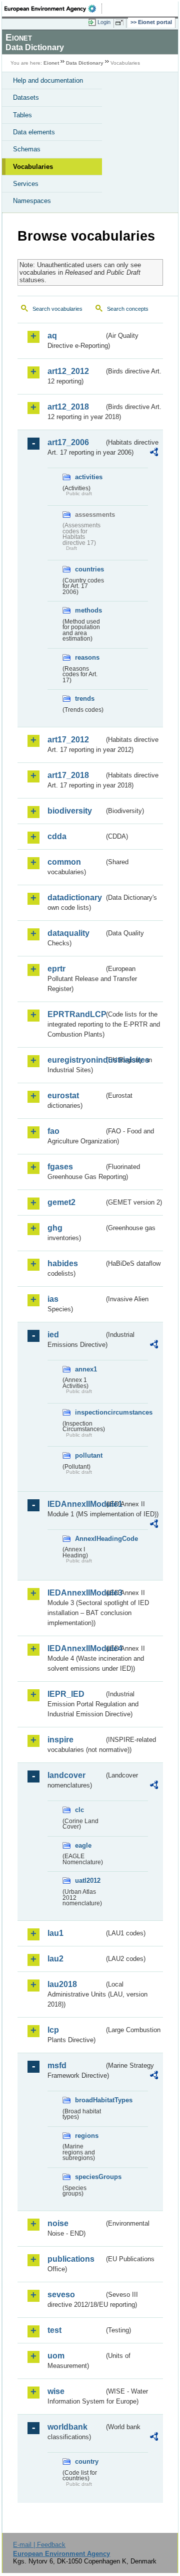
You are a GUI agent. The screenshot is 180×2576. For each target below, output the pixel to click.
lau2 (55, 1959)
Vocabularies (33, 167)
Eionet (51, 63)
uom (56, 2356)
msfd (57, 2065)
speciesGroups (90, 2177)
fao (53, 1131)
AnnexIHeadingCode (90, 1539)
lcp (53, 2030)
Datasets (26, 97)
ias (53, 1299)
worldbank (67, 2427)
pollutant (89, 1455)
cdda (57, 836)
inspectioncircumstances (90, 1412)
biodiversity (70, 811)
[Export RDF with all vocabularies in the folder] (154, 453)
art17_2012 (68, 740)
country (87, 2461)
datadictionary (75, 898)
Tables (22, 115)
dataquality (68, 933)
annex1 (86, 1369)
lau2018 (62, 1984)
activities (89, 477)
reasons (87, 657)
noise (58, 2223)
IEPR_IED (66, 1694)
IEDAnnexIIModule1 (76, 1504)
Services (26, 184)
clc (79, 1810)
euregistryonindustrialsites (76, 1060)
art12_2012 (68, 371)
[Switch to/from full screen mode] (121, 23)
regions (87, 2136)
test (54, 2330)
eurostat (63, 1096)
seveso (61, 2295)
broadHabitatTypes (90, 2100)
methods (88, 610)
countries (89, 569)
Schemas (27, 149)
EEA (53, 9)
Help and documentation (48, 80)
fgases (60, 1167)
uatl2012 (88, 1880)
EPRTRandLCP (76, 1014)
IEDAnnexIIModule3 (76, 1593)
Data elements (34, 132)
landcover (66, 1775)
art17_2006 (68, 442)
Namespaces (32, 201)
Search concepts (128, 309)
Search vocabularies (57, 309)
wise (56, 2391)
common (64, 862)
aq (52, 336)
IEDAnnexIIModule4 (76, 1648)
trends (85, 699)
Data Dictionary (85, 63)
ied (53, 1335)
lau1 (55, 1933)
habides (63, 1263)
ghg (55, 1228)
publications (71, 2259)
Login (104, 22)
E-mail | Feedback (39, 2545)
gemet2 (61, 1202)
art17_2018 (68, 775)
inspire (60, 1740)
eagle (83, 1845)
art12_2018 (68, 407)
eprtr (56, 969)
